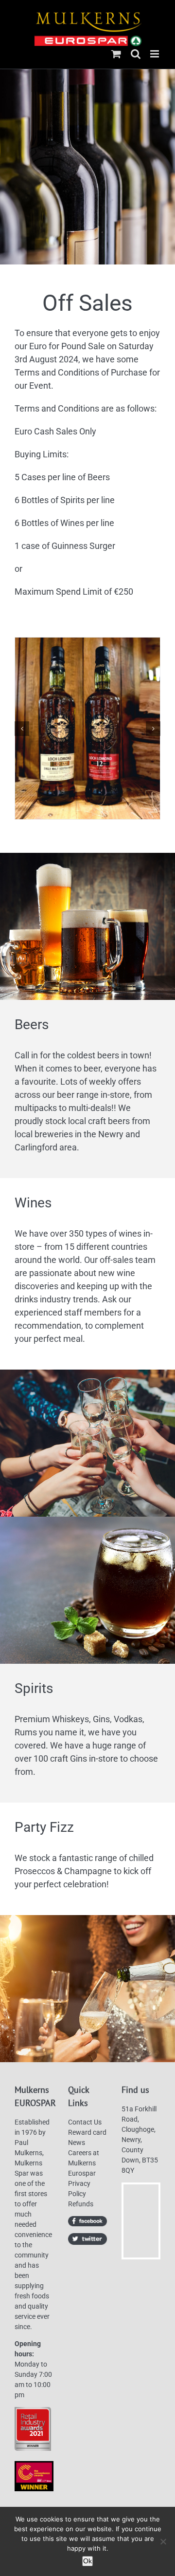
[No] (163, 2541)
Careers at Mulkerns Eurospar (84, 2163)
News (77, 2143)
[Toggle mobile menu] (155, 54)
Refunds (81, 2204)
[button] (22, 729)
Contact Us (85, 2122)
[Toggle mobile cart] (116, 54)
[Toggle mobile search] (136, 54)
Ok (87, 2561)
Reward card (87, 2132)
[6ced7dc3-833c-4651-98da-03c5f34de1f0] (87, 728)
